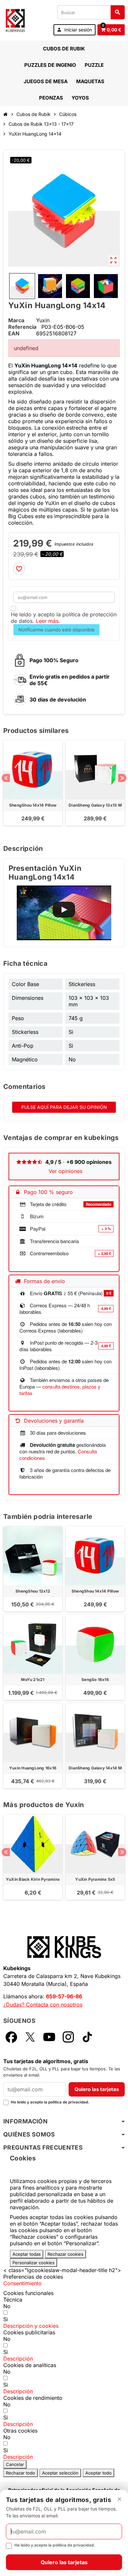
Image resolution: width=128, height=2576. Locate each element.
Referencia (22, 327)
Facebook (11, 2037)
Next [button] (122, 778)
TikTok (87, 2037)
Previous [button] (6, 778)
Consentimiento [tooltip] (22, 2283)
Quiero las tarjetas (97, 2089)
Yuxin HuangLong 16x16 (33, 1768)
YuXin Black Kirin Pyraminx (33, 1879)
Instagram (68, 2037)
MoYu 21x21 (33, 1680)
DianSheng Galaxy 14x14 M (95, 1768)
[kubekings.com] (15, 20)
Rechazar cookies (65, 2254)
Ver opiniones (65, 1171)
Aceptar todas (27, 2254)
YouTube (49, 2037)
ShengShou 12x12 (33, 1591)
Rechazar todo (21, 2473)
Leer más (47, 621)
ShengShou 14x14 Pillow (33, 805)
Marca (16, 320)
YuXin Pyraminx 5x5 (95, 1879)
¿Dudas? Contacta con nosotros (43, 2005)
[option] (33, 786)
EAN (14, 333)
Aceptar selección (60, 2473)
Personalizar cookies (33, 2263)
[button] (31, 2326)
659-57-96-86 (64, 1996)
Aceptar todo (98, 2473)
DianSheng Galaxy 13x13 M (95, 805)
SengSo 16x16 (95, 1680)
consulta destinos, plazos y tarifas (60, 1390)
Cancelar (15, 2464)
